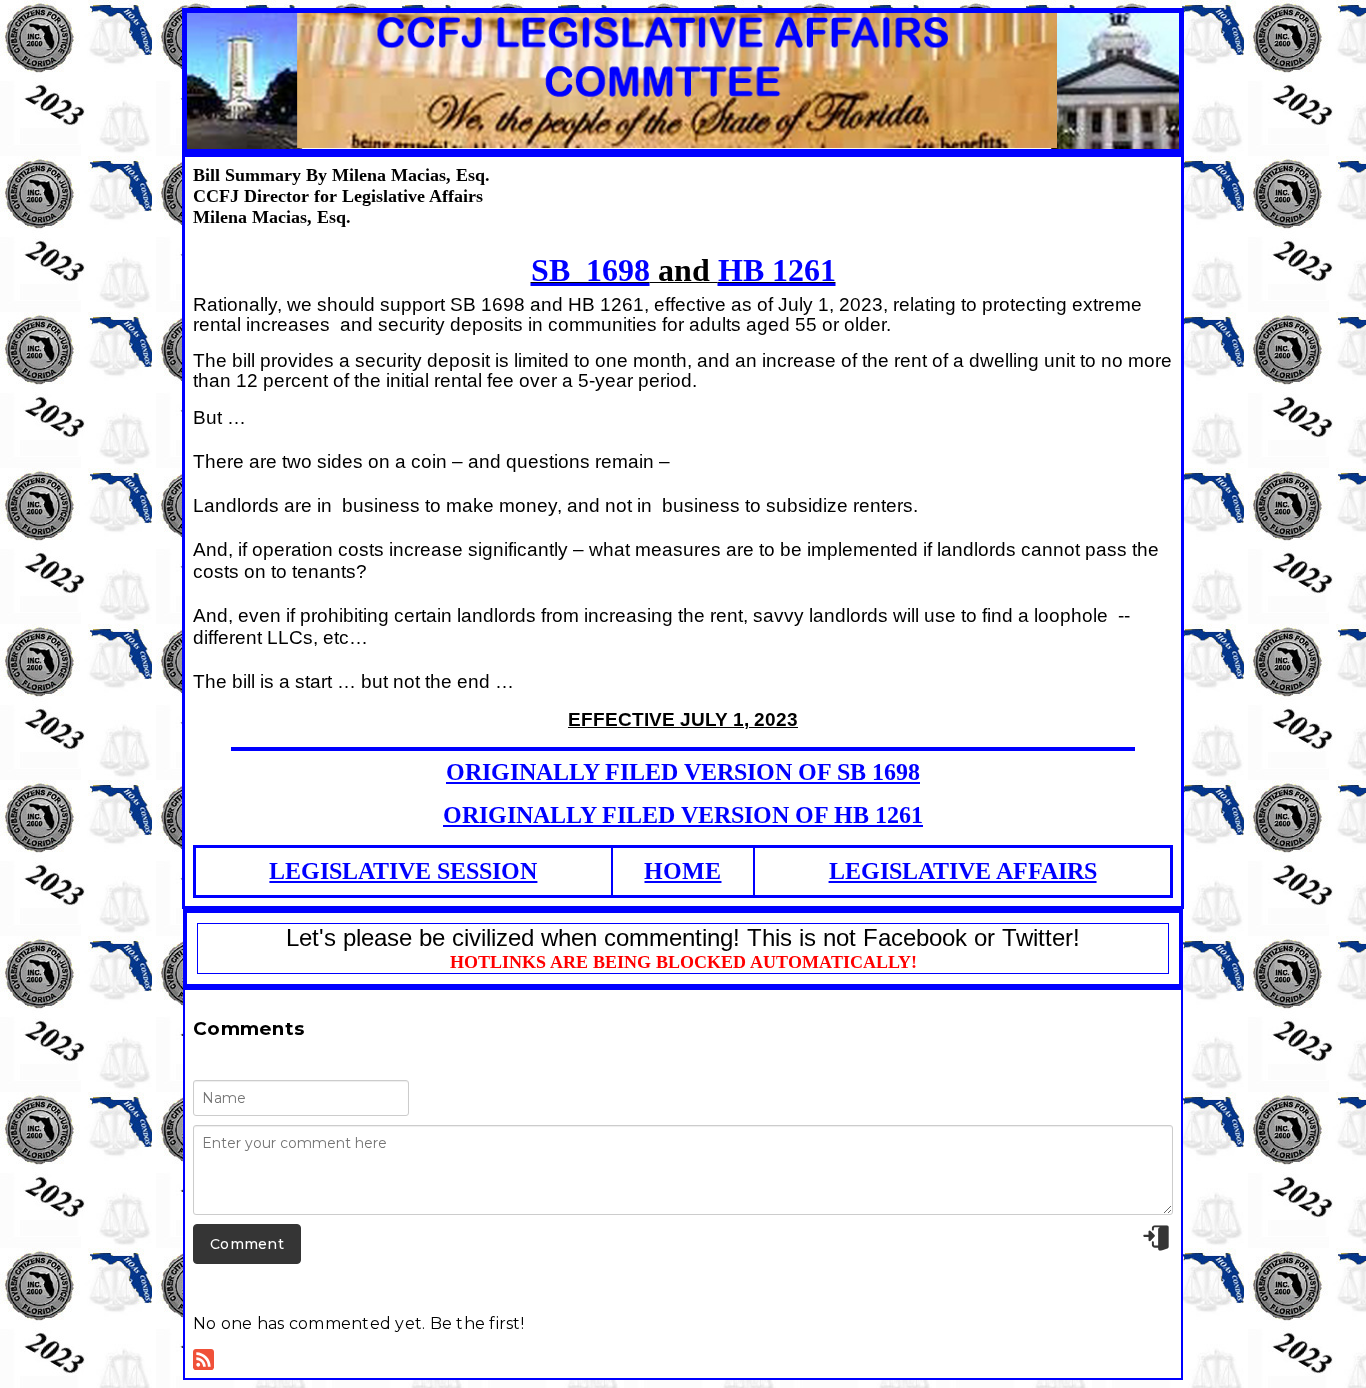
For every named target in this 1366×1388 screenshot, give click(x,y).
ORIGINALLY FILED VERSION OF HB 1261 (683, 815)
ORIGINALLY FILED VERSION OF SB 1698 (683, 772)
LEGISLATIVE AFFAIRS (963, 871)
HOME (682, 871)
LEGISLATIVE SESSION (403, 871)
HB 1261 (777, 270)
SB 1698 (590, 270)
